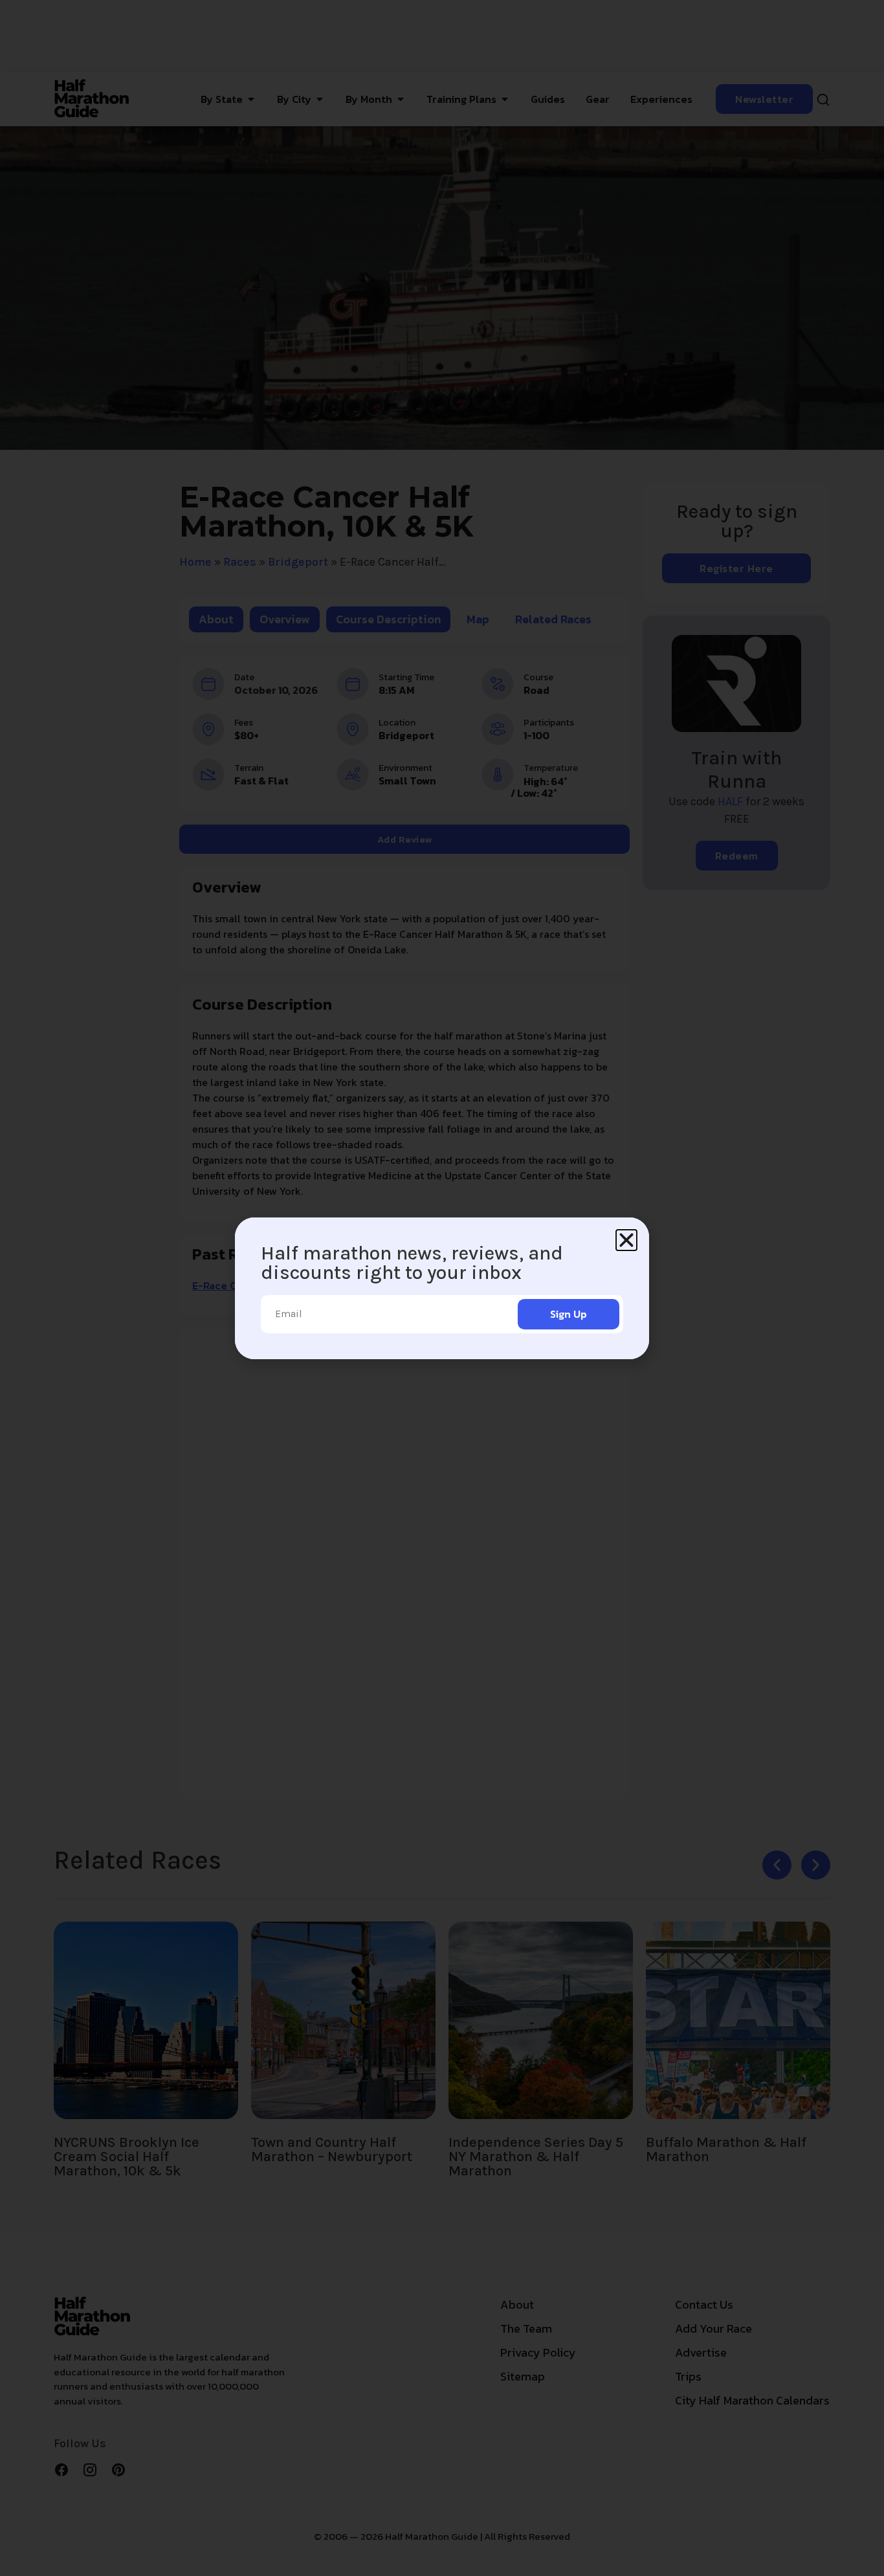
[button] (626, 1240)
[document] (442, 1288)
